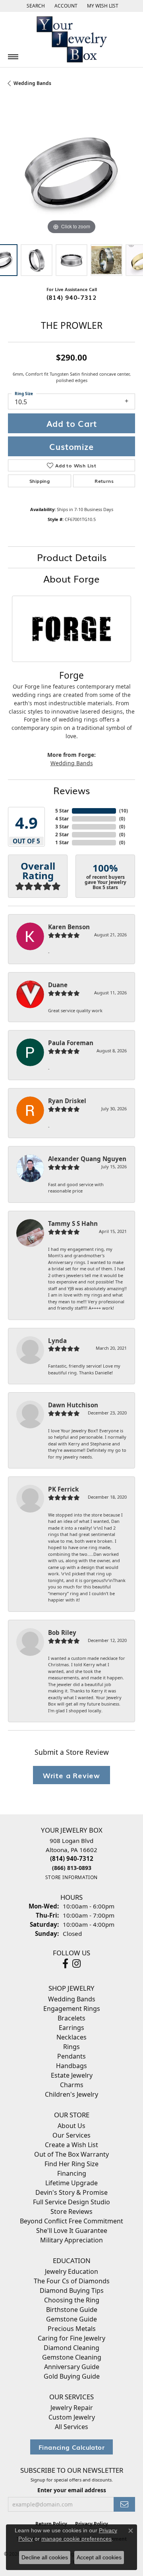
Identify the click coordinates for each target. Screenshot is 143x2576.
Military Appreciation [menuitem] (71, 2240)
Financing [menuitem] (72, 2173)
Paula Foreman (71, 1043)
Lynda (57, 1341)
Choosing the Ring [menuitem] (72, 2300)
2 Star (62, 835)
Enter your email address (72, 2490)
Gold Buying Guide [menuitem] (72, 2376)
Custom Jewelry (72, 2417)
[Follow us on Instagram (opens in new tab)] (76, 1964)
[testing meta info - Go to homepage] (71, 40)
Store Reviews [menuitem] (71, 2211)
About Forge (71, 578)
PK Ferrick (63, 1489)
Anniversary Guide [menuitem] (72, 2367)
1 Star (62, 842)
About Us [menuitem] (71, 2126)
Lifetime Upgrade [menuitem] (71, 2183)
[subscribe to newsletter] (124, 2504)
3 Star (62, 827)
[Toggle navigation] (13, 57)
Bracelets (71, 2018)
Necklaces (71, 2037)
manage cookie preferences (76, 2539)
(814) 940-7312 (72, 297)
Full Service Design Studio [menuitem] (71, 2202)
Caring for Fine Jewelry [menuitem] (71, 2338)
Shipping (40, 481)
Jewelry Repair (72, 2408)
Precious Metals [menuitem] (72, 2329)
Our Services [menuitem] (71, 2135)
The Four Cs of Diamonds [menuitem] (72, 2281)
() (124, 811)
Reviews (71, 790)
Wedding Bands (32, 83)
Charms (72, 2085)
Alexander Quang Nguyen (87, 1159)
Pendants (71, 2056)
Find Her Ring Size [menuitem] (71, 2164)
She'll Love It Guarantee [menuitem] (72, 2231)
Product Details (72, 557)
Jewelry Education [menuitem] (71, 2271)
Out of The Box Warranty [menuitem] (71, 2154)
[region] (71, 173)
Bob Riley (62, 1632)
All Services (71, 2427)
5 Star (62, 811)
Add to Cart (72, 423)
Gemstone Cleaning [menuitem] (72, 2357)
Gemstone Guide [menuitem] (71, 2319)
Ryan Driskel (67, 1101)
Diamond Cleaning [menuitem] (71, 2348)
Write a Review (71, 1775)
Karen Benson (69, 927)
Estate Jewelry (72, 2075)
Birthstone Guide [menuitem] (72, 2310)
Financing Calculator (71, 2447)
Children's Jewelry (71, 2094)
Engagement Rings (72, 2009)
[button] (35, 6)
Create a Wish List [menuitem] (71, 2145)
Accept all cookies (99, 2557)
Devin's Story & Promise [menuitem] (71, 2192)
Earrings (71, 2028)
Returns (104, 481)
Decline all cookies (45, 2557)
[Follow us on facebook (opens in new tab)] (65, 1964)
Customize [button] (71, 446)
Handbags (71, 2066)
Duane (58, 985)
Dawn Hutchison (73, 1405)
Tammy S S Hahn (73, 1223)
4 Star (62, 819)
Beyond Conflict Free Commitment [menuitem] (71, 2221)
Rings (71, 2047)
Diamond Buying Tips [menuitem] (72, 2290)
